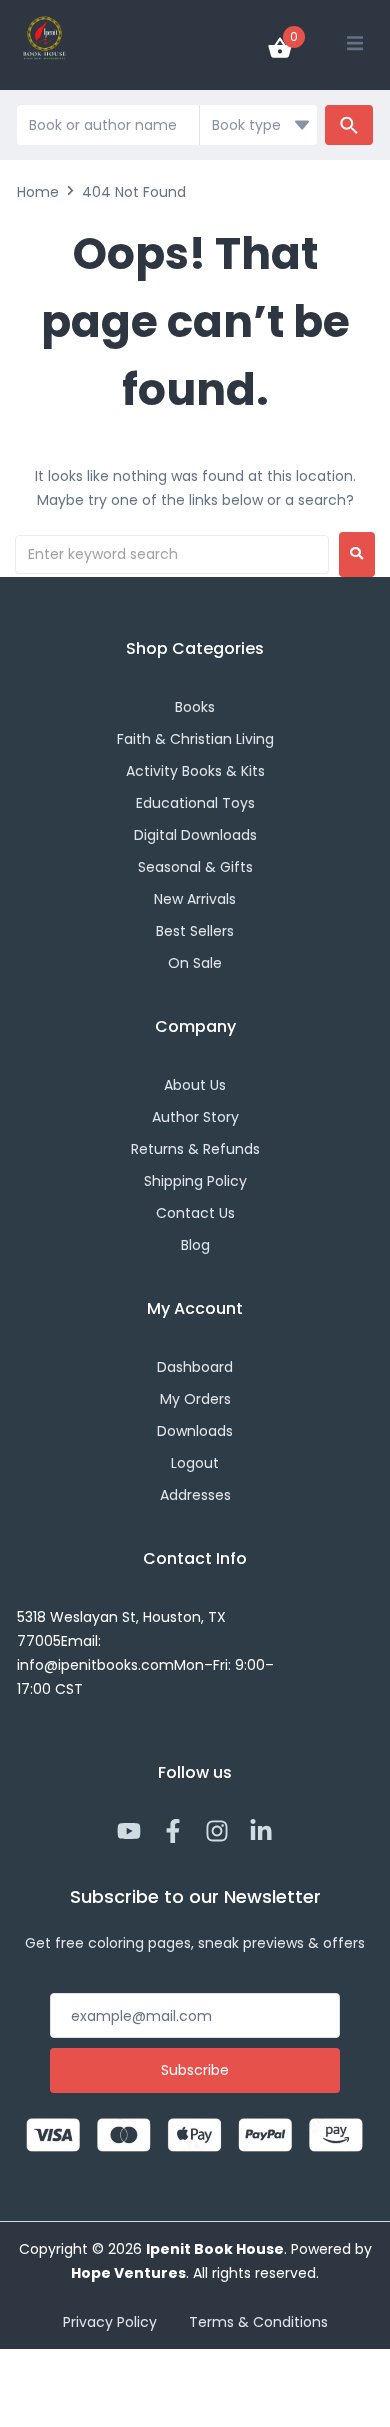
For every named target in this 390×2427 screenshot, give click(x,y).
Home (38, 192)
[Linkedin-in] (261, 1831)
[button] (355, 43)
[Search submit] (349, 125)
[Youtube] (129, 1831)
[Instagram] (217, 1831)
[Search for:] (172, 554)
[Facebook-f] (173, 1831)
